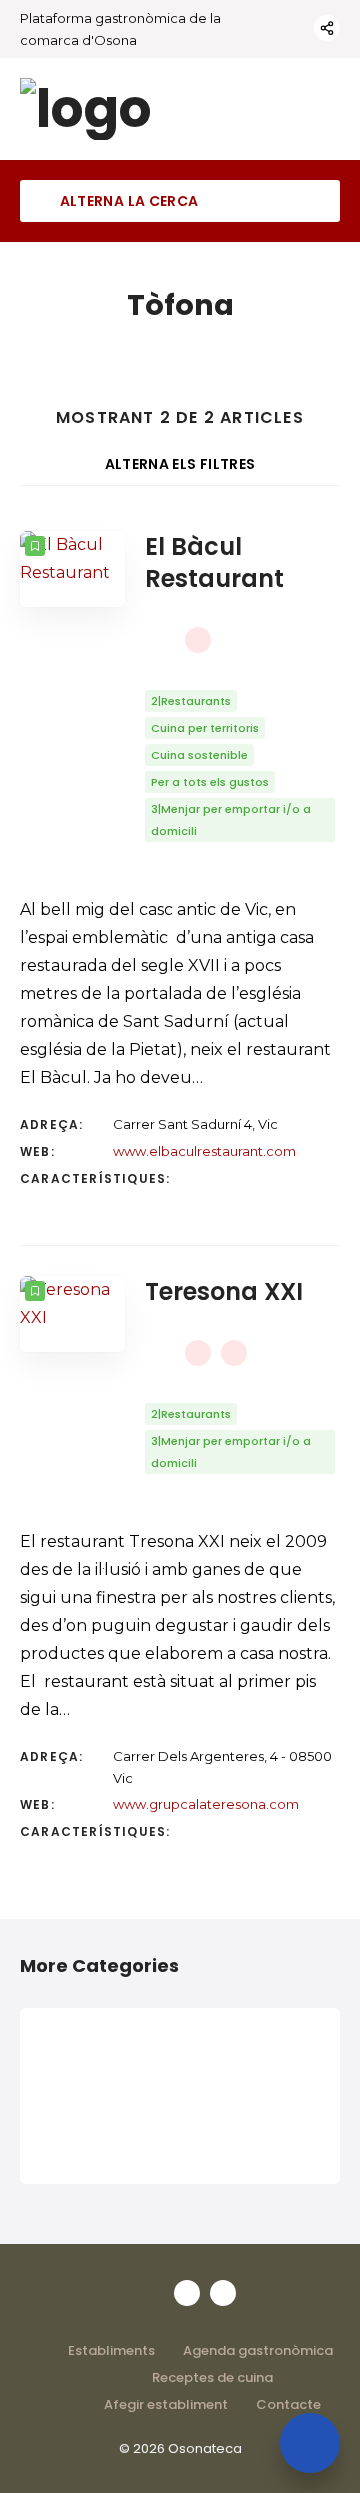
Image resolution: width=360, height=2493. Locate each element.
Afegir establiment (166, 2404)
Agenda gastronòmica (258, 2350)
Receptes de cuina (212, 2377)
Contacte (288, 2404)
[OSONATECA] (86, 109)
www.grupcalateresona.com (206, 1804)
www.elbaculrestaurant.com (204, 1151)
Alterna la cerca (127, 201)
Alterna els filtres (180, 464)
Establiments (111, 2350)
